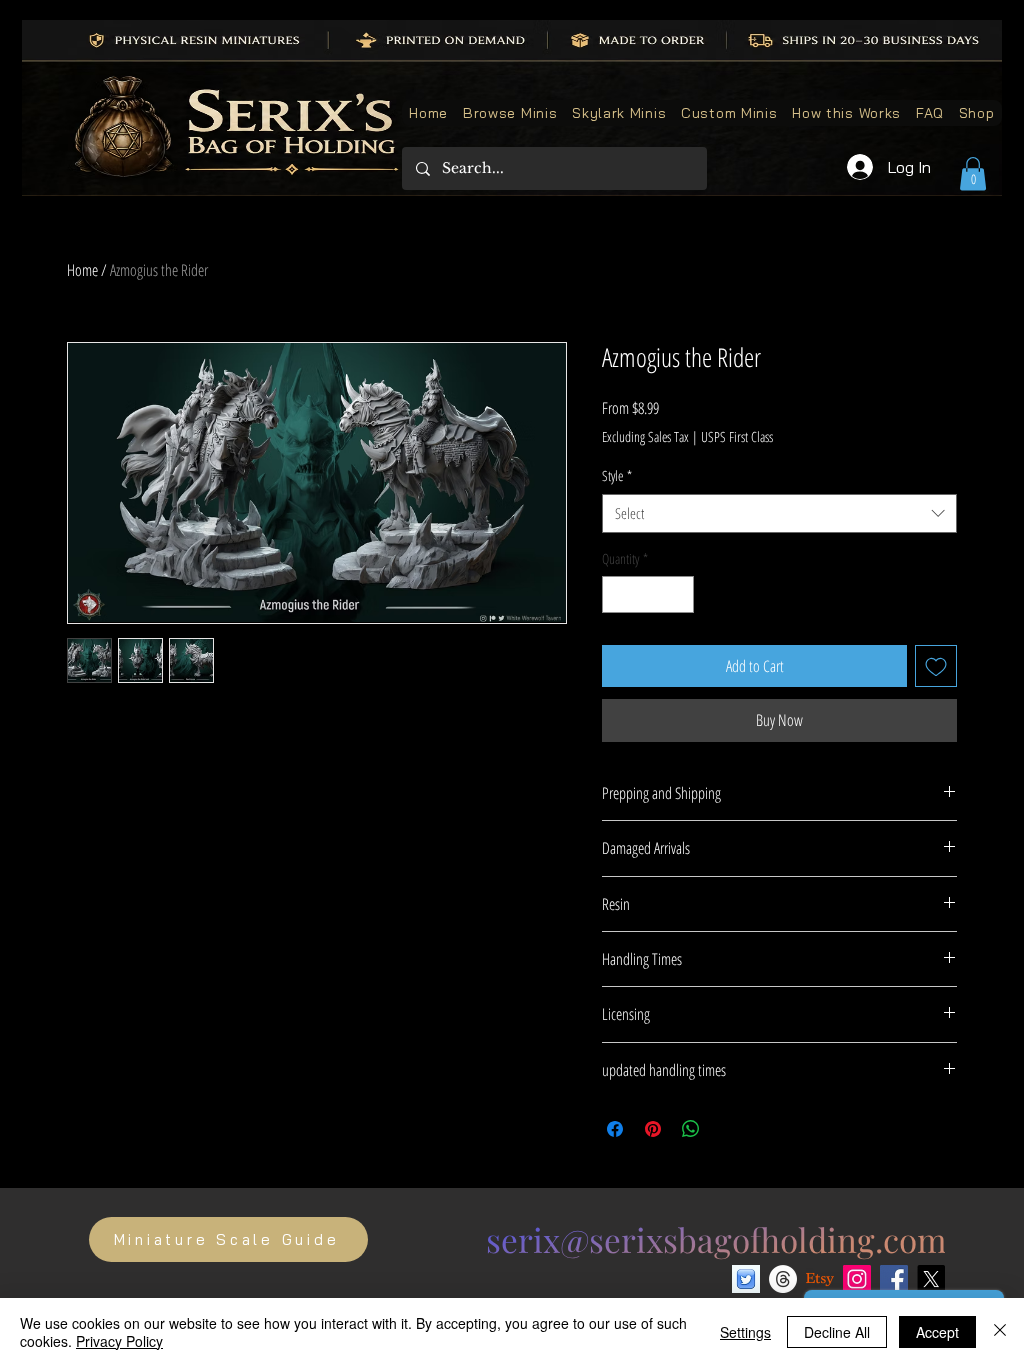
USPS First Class (737, 436)
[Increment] (678, 594)
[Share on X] (729, 1129)
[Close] (1000, 1332)
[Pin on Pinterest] (653, 1129)
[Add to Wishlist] (936, 666)
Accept (937, 1332)
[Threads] (783, 1279)
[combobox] (779, 513)
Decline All (837, 1332)
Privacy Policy (119, 1341)
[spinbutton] (648, 594)
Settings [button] (745, 1332)
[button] (973, 173)
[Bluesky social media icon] (746, 1279)
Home (82, 270)
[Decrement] (617, 594)
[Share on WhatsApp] (691, 1129)
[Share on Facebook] (615, 1129)
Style (617, 475)
